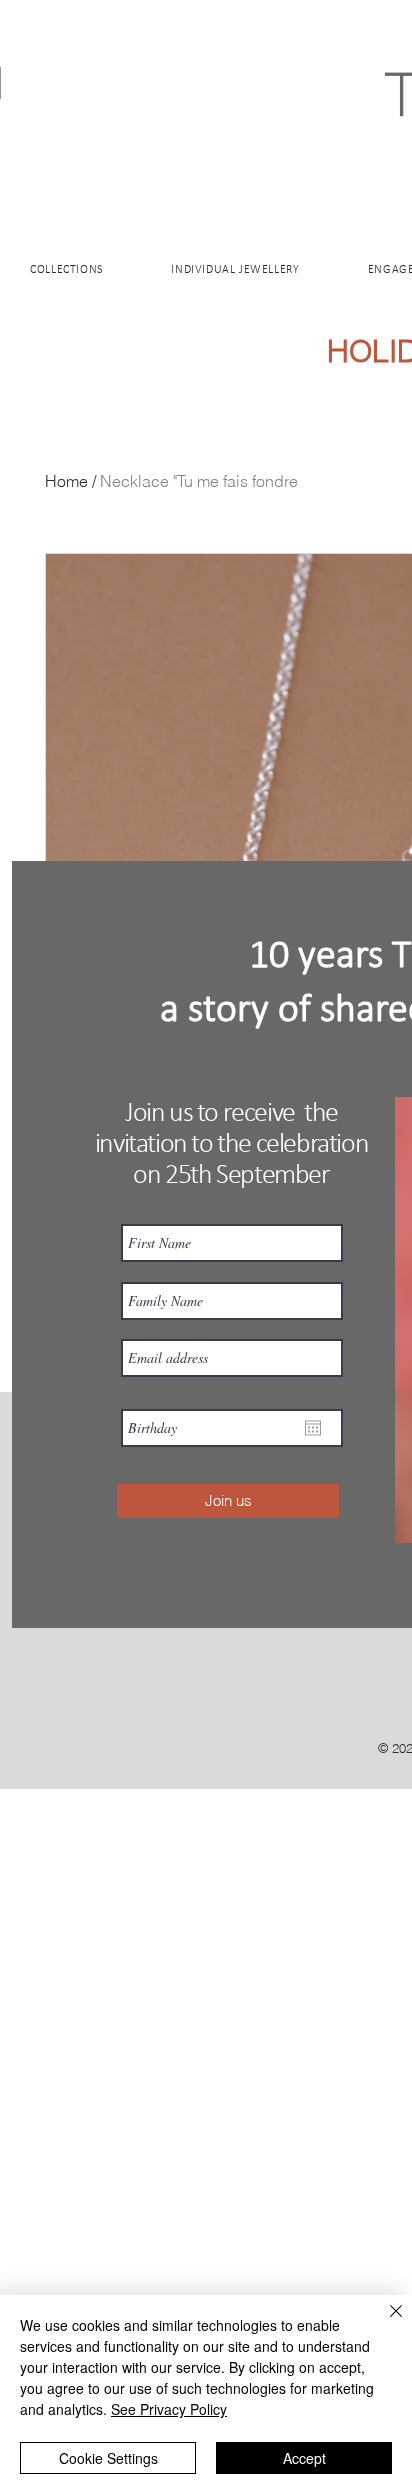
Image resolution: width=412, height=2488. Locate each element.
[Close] (384, 2323)
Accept (304, 2458)
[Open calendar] (313, 1428)
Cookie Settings (108, 2458)
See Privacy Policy (169, 2409)
